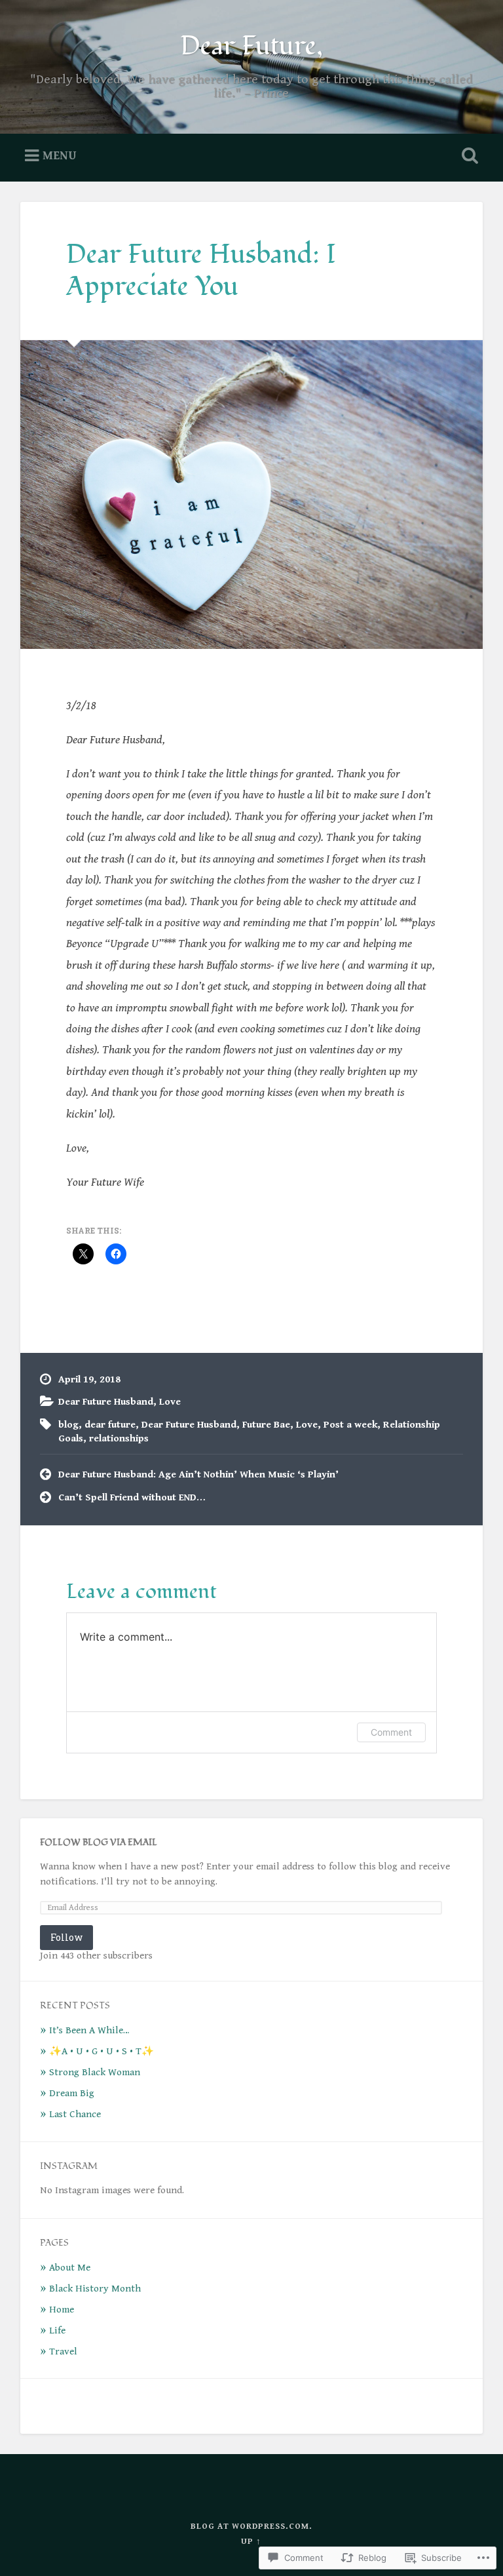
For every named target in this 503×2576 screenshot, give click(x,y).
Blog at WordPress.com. (251, 2527)
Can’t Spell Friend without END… (132, 1497)
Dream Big (72, 2093)
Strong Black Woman (95, 2072)
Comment (391, 1732)
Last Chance (75, 2114)
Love (170, 1402)
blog (68, 1425)
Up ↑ (251, 2542)
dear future (110, 1425)
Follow (66, 1937)
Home (62, 2310)
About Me (70, 2268)
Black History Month (95, 2289)
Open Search (468, 156)
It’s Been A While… (89, 2030)
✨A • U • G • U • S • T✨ (102, 2051)
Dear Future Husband (106, 1402)
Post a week (350, 1425)
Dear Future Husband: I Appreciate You (201, 270)
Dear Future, (251, 46)
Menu (60, 156)
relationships (119, 1438)
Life (57, 2331)
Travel (63, 2352)
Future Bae (266, 1425)
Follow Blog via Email (99, 1842)
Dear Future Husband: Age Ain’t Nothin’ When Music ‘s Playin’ (198, 1474)
